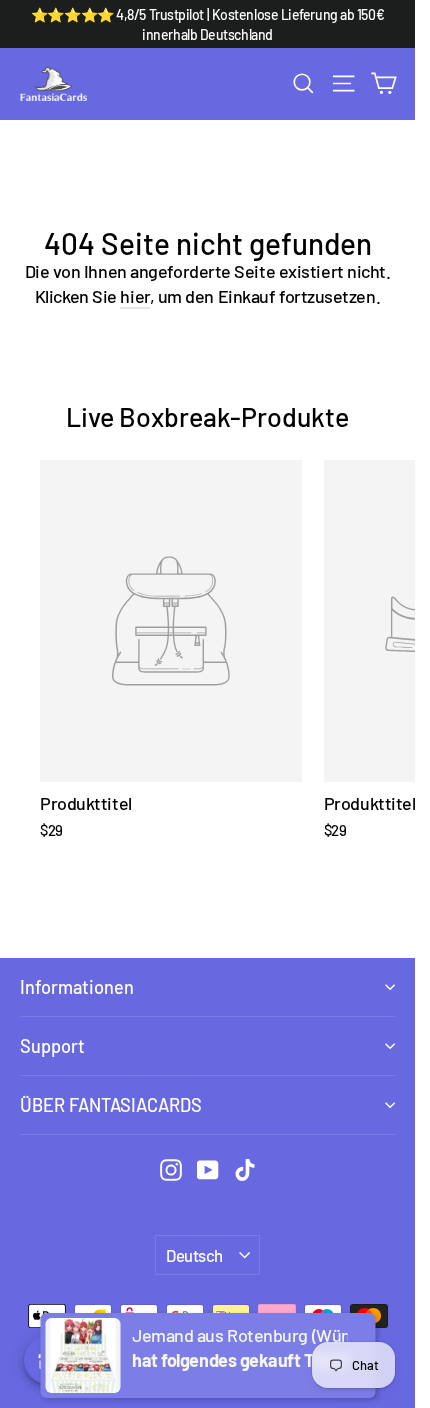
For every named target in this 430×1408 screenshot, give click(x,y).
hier (134, 296)
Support (52, 1046)
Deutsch (194, 1255)
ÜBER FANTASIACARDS (111, 1105)
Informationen (77, 987)
